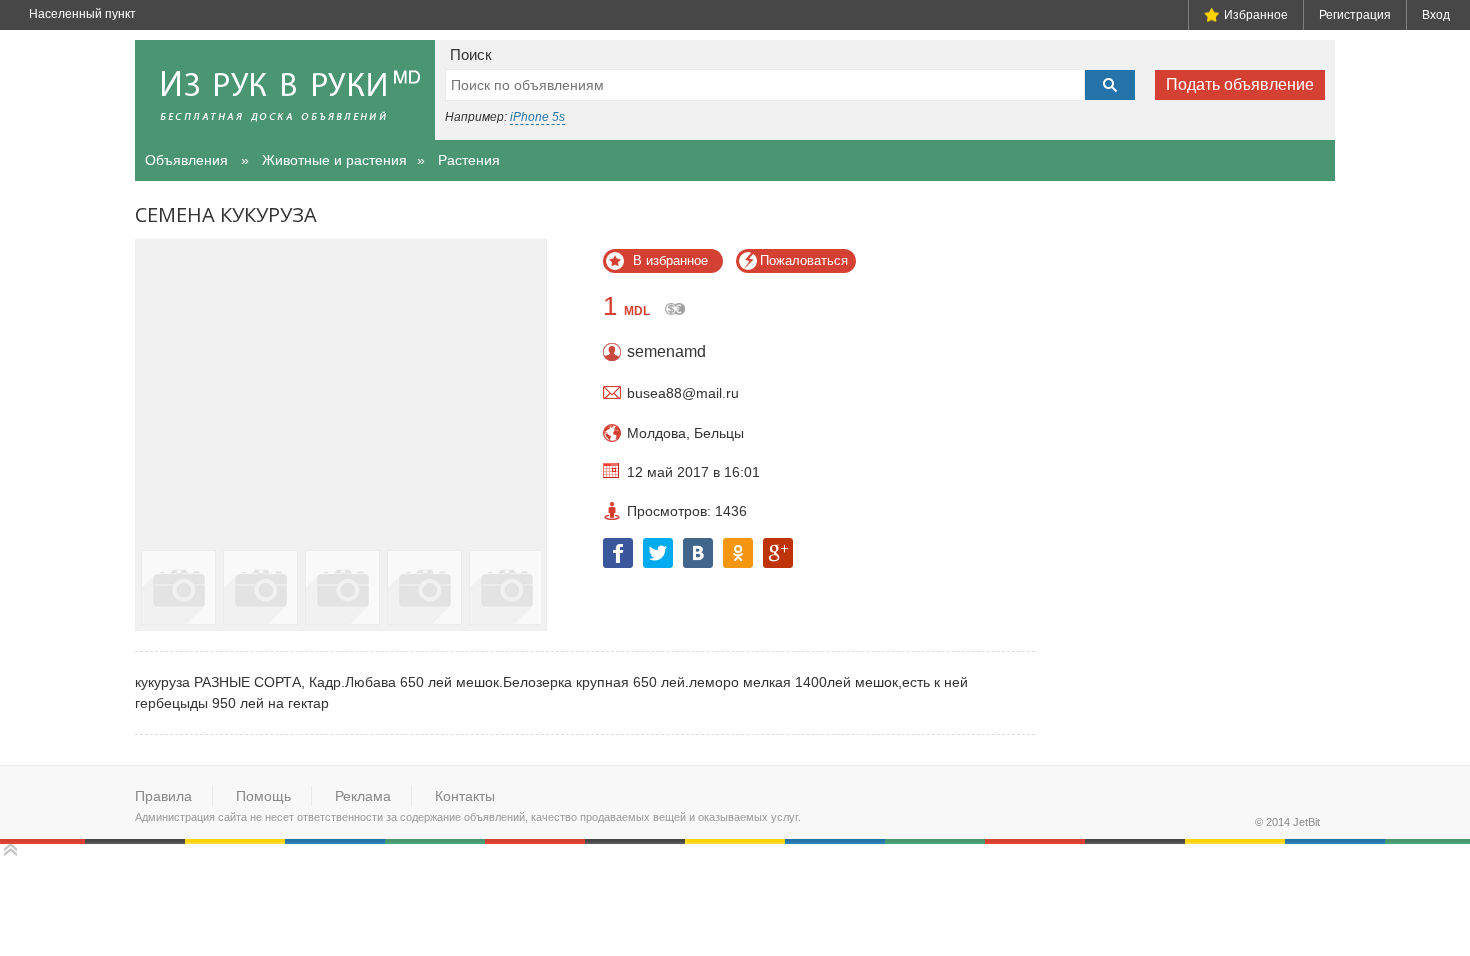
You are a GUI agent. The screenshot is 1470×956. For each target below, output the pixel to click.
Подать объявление (1240, 84)
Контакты (465, 796)
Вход (1436, 15)
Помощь (263, 796)
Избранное (1256, 15)
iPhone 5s (537, 117)
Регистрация (1355, 15)
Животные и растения (334, 160)
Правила (163, 796)
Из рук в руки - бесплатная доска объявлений (285, 90)
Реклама (363, 796)
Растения (469, 160)
